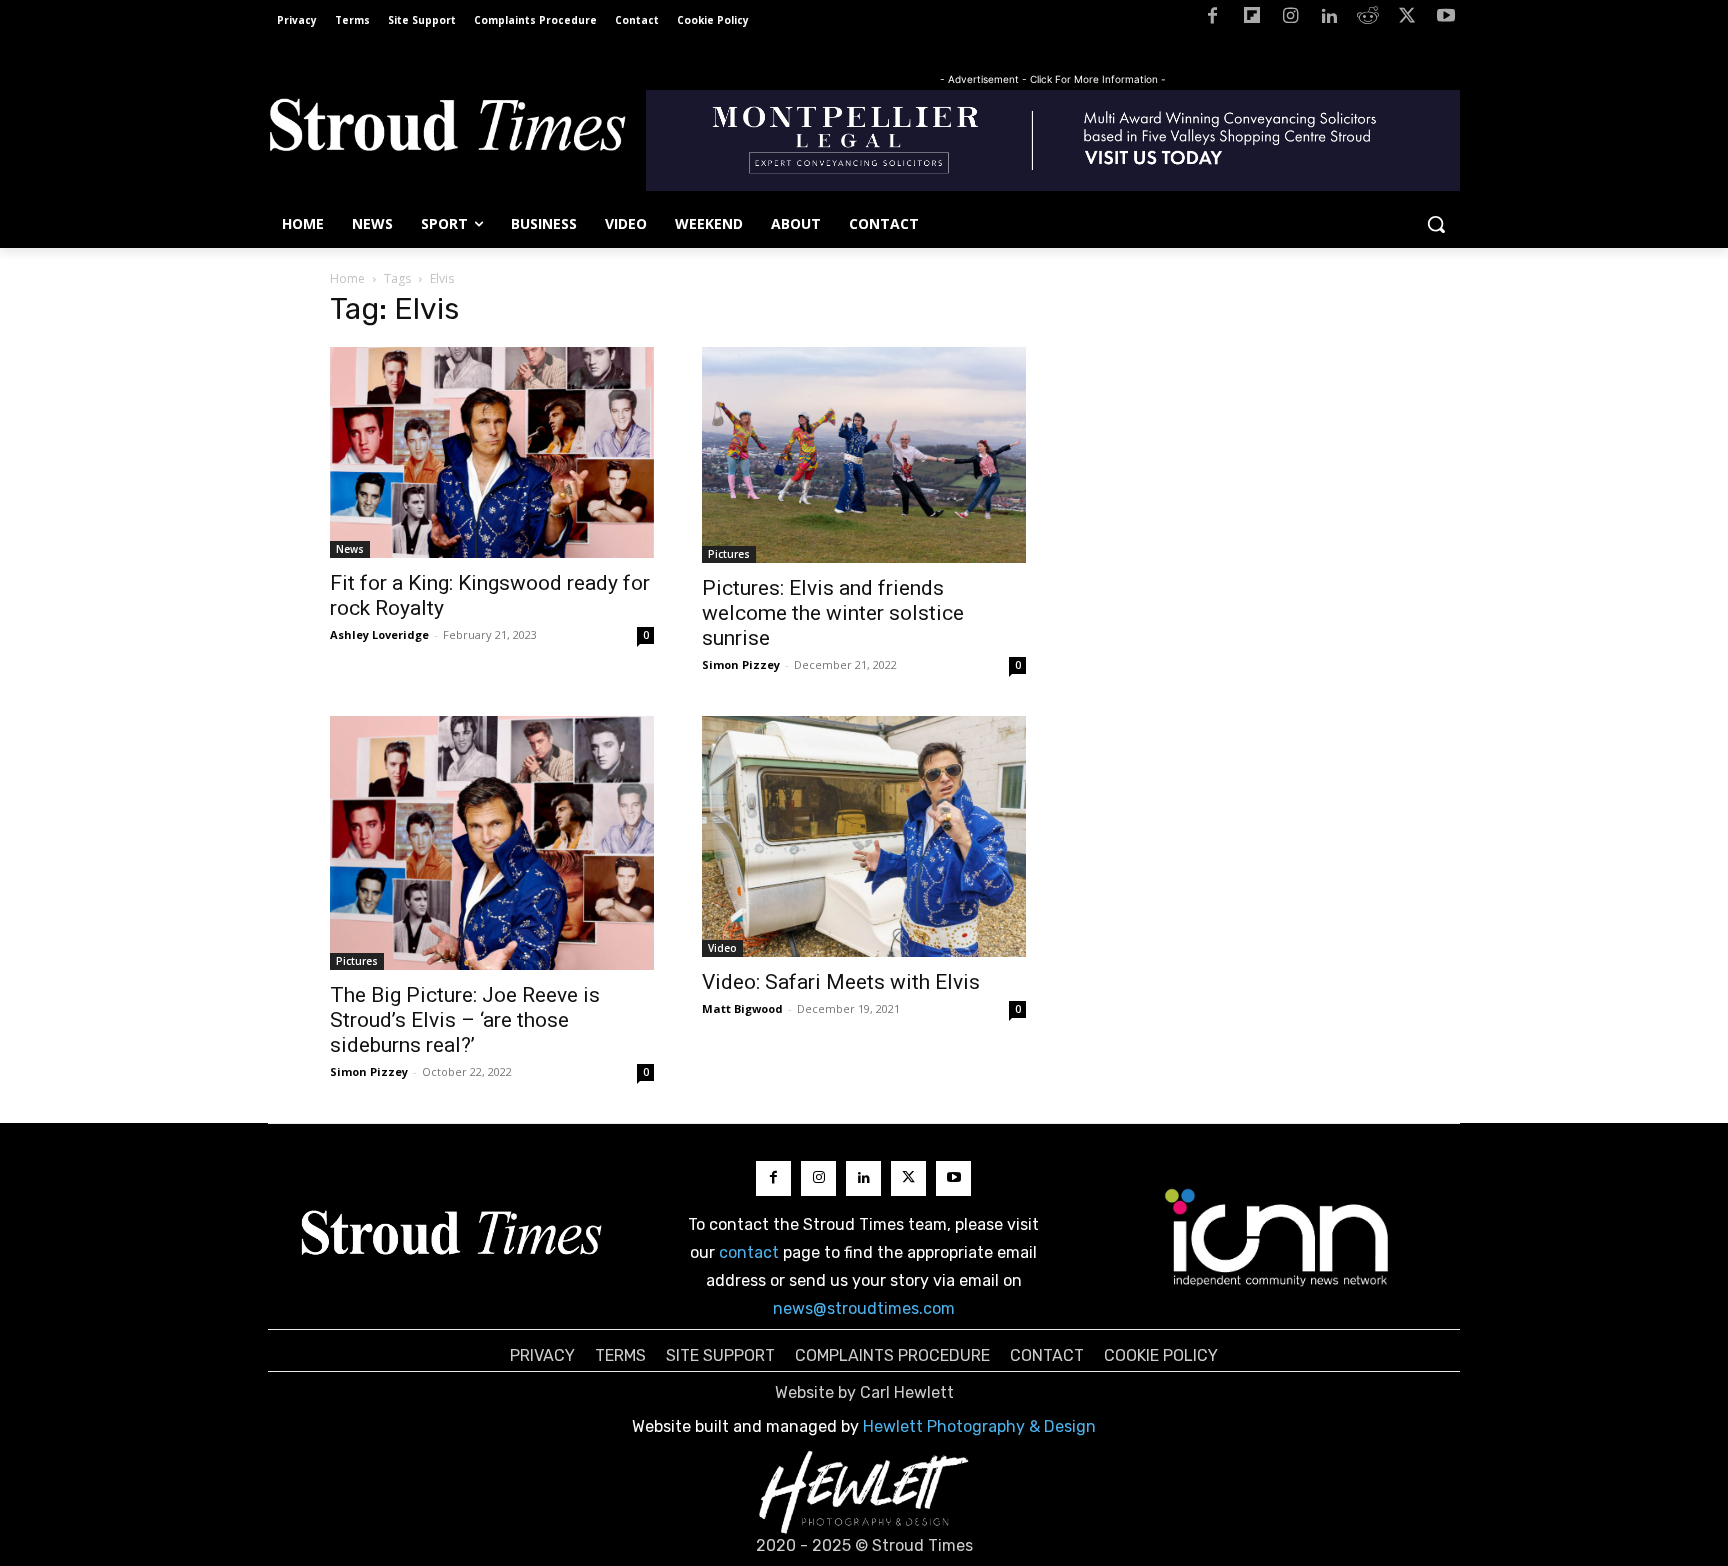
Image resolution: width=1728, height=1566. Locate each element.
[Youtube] (1445, 19)
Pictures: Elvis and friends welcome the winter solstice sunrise (833, 613)
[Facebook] (1212, 19)
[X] (1406, 19)
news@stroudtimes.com (864, 1308)
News (350, 549)
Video (722, 948)
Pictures (729, 554)
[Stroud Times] (447, 130)
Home (347, 278)
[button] (1436, 224)
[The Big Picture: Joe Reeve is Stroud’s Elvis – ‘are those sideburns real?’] (492, 843)
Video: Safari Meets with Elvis (841, 982)
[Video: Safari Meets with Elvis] (864, 836)
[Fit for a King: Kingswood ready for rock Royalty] (492, 452)
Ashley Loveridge (379, 634)
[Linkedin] (1329, 19)
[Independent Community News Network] (1277, 1237)
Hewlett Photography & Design (979, 1426)
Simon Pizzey (741, 664)
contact (749, 1252)
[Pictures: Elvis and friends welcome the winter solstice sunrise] (864, 455)
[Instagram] (1290, 19)
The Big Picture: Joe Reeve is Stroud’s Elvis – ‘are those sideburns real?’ (465, 1020)
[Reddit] (1368, 19)
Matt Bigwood (742, 1008)
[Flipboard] (1251, 19)
